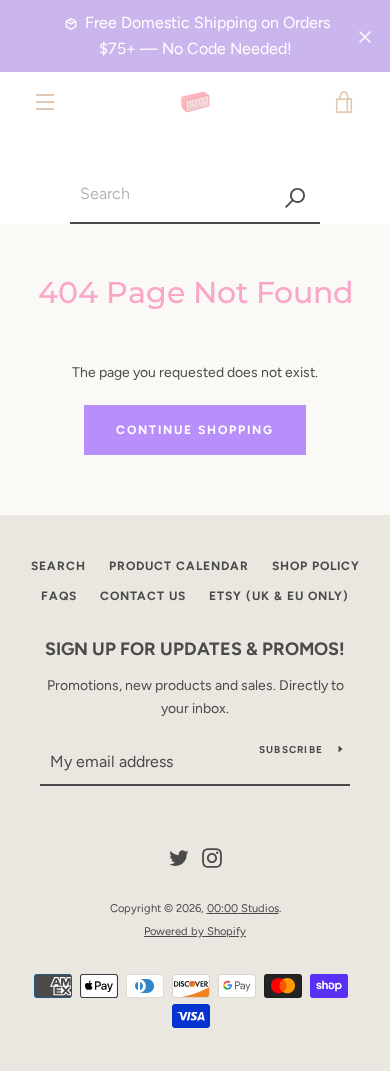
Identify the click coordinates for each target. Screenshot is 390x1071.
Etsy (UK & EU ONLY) (279, 596)
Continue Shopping (195, 430)
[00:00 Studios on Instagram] (212, 856)
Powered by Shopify (195, 931)
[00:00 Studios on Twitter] (179, 856)
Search (58, 566)
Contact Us (143, 596)
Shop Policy (316, 566)
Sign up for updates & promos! (195, 649)
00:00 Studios (243, 908)
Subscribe (291, 749)
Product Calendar (179, 566)
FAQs (59, 596)
